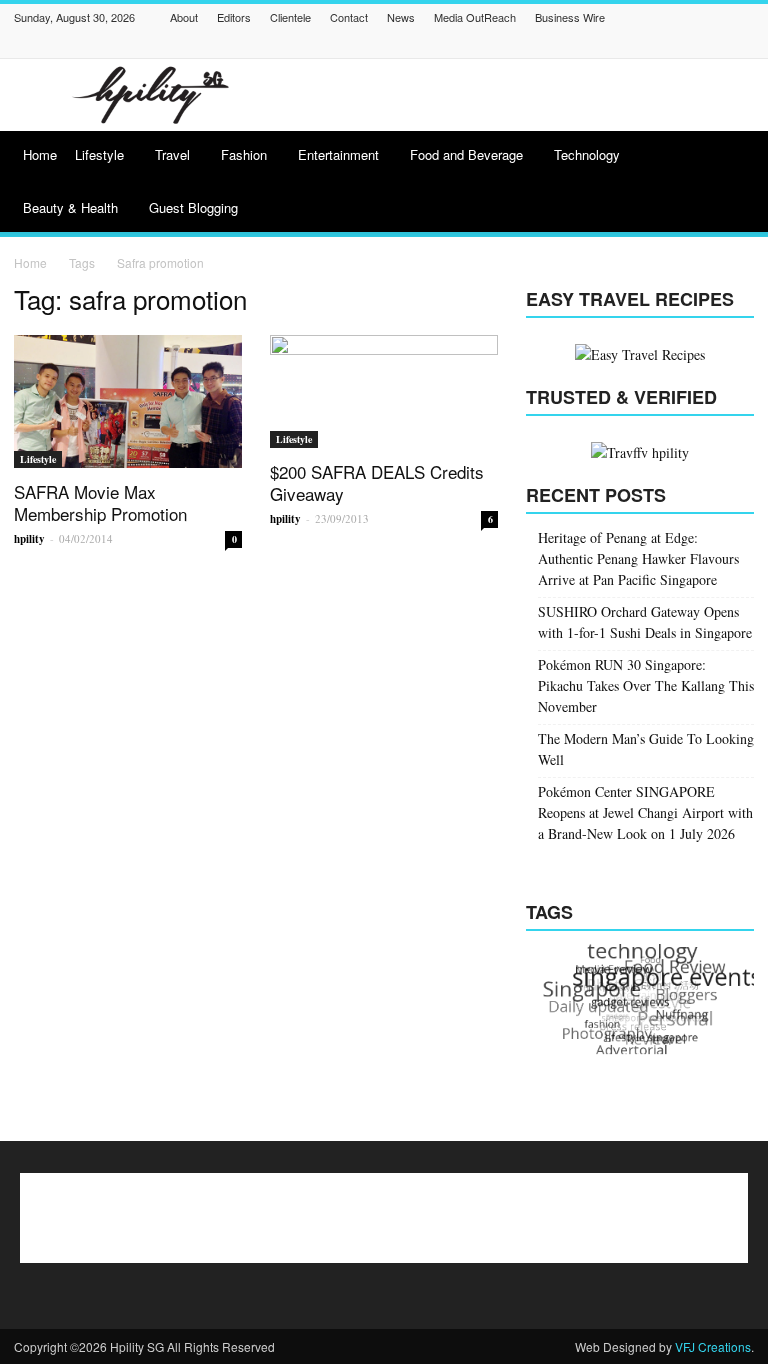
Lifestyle (99, 154)
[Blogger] (468, 44)
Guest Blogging (193, 207)
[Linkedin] (593, 44)
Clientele (290, 17)
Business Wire (570, 17)
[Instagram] (568, 44)
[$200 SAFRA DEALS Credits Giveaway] (384, 391)
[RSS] (668, 44)
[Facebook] (493, 44)
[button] (730, 184)
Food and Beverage (466, 154)
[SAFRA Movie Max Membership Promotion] (128, 401)
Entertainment (338, 154)
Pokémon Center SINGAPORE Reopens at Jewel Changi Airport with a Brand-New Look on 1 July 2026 (645, 812)
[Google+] (543, 44)
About (184, 17)
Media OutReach (475, 17)
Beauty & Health (70, 207)
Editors (234, 17)
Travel (172, 154)
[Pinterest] (643, 44)
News (401, 17)
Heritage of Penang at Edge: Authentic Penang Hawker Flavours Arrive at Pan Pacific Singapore (638, 558)
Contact (349, 17)
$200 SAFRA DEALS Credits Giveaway (377, 482)
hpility (29, 539)
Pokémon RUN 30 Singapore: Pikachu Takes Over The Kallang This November (646, 685)
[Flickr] (518, 44)
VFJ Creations (713, 1346)
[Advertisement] (519, 95)
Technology (587, 154)
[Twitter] (718, 44)
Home (40, 154)
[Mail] (618, 44)
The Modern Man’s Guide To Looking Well (646, 749)
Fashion (244, 154)
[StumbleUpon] (693, 44)
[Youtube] (743, 44)
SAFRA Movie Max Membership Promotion (100, 502)
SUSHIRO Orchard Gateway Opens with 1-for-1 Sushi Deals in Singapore (645, 622)
